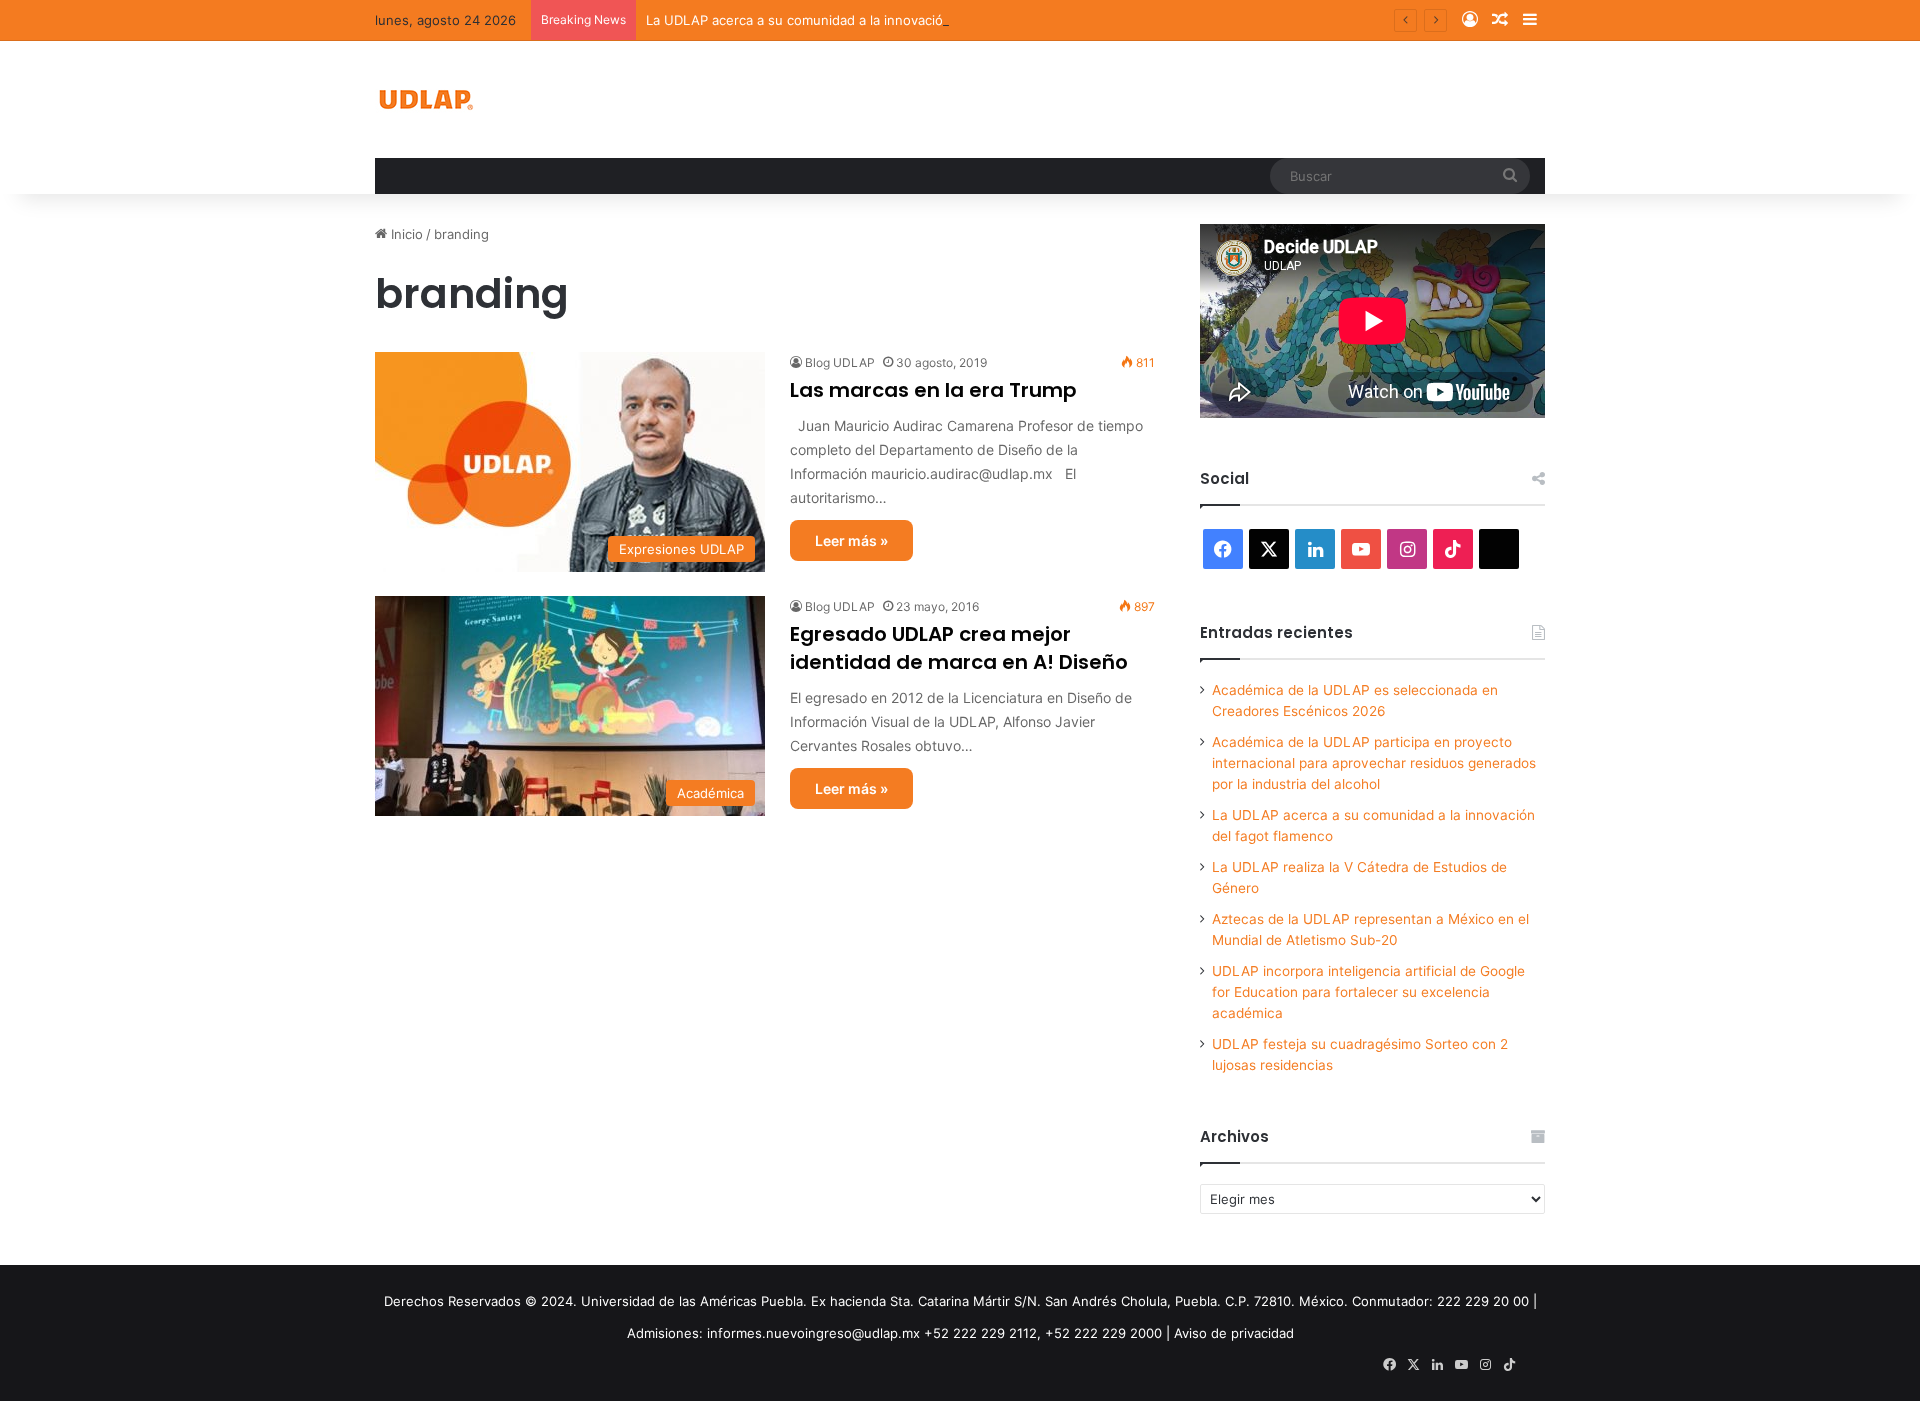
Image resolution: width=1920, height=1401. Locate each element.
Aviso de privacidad (1234, 1333)
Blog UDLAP (840, 362)
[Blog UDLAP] (425, 99)
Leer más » (851, 540)
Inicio (405, 234)
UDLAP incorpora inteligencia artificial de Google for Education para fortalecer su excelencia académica (1368, 992)
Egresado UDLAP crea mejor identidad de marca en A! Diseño (959, 648)
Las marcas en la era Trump (933, 390)
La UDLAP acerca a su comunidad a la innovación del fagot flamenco (859, 20)
